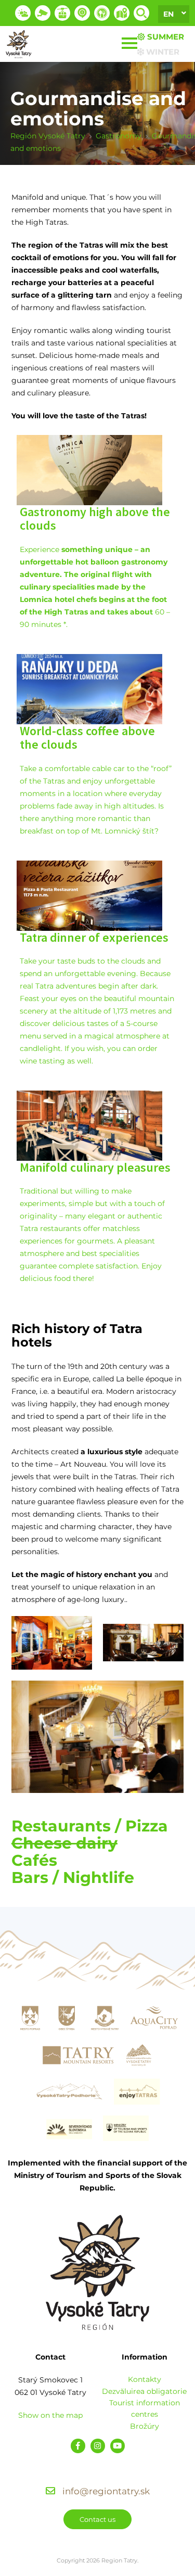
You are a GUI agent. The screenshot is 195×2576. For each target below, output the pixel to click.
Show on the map (50, 2415)
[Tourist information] (102, 13)
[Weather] (23, 13)
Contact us (97, 2519)
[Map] (122, 13)
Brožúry (145, 2426)
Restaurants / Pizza (90, 1826)
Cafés (34, 1860)
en (168, 14)
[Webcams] (43, 13)
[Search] (141, 13)
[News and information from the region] (82, 13)
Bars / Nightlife (73, 1877)
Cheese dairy (64, 1843)
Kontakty (145, 2379)
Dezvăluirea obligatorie (144, 2391)
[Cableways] (62, 13)
